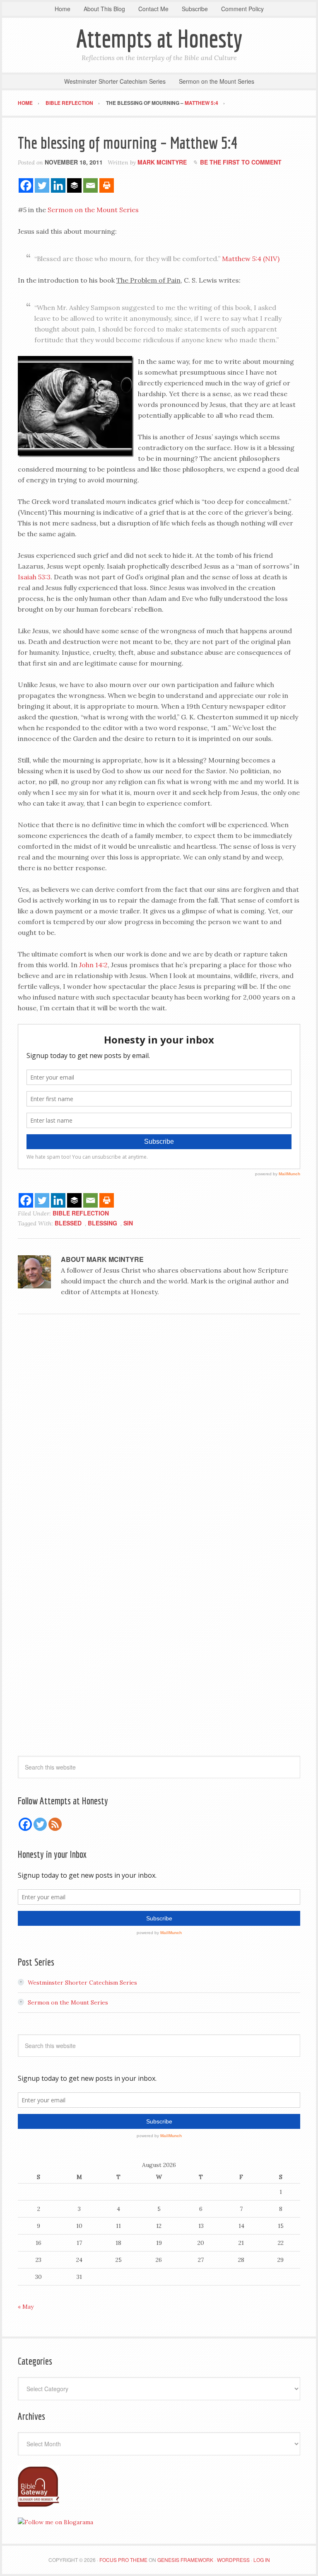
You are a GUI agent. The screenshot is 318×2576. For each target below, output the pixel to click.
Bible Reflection (81, 1213)
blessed (68, 1223)
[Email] (90, 185)
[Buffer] (74, 185)
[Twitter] (42, 185)
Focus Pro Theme (123, 2560)
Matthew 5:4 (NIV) (251, 259)
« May (26, 2307)
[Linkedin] (58, 185)
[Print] (107, 185)
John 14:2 (93, 965)
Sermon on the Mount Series (93, 210)
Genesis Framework (185, 2560)
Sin (128, 1223)
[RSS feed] (55, 1824)
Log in (262, 2560)
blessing (102, 1223)
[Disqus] (159, 1434)
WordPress (233, 2560)
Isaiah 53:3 (34, 577)
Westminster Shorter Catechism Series (82, 1983)
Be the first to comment (241, 162)
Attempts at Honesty (159, 38)
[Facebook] (26, 185)
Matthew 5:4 (201, 103)
